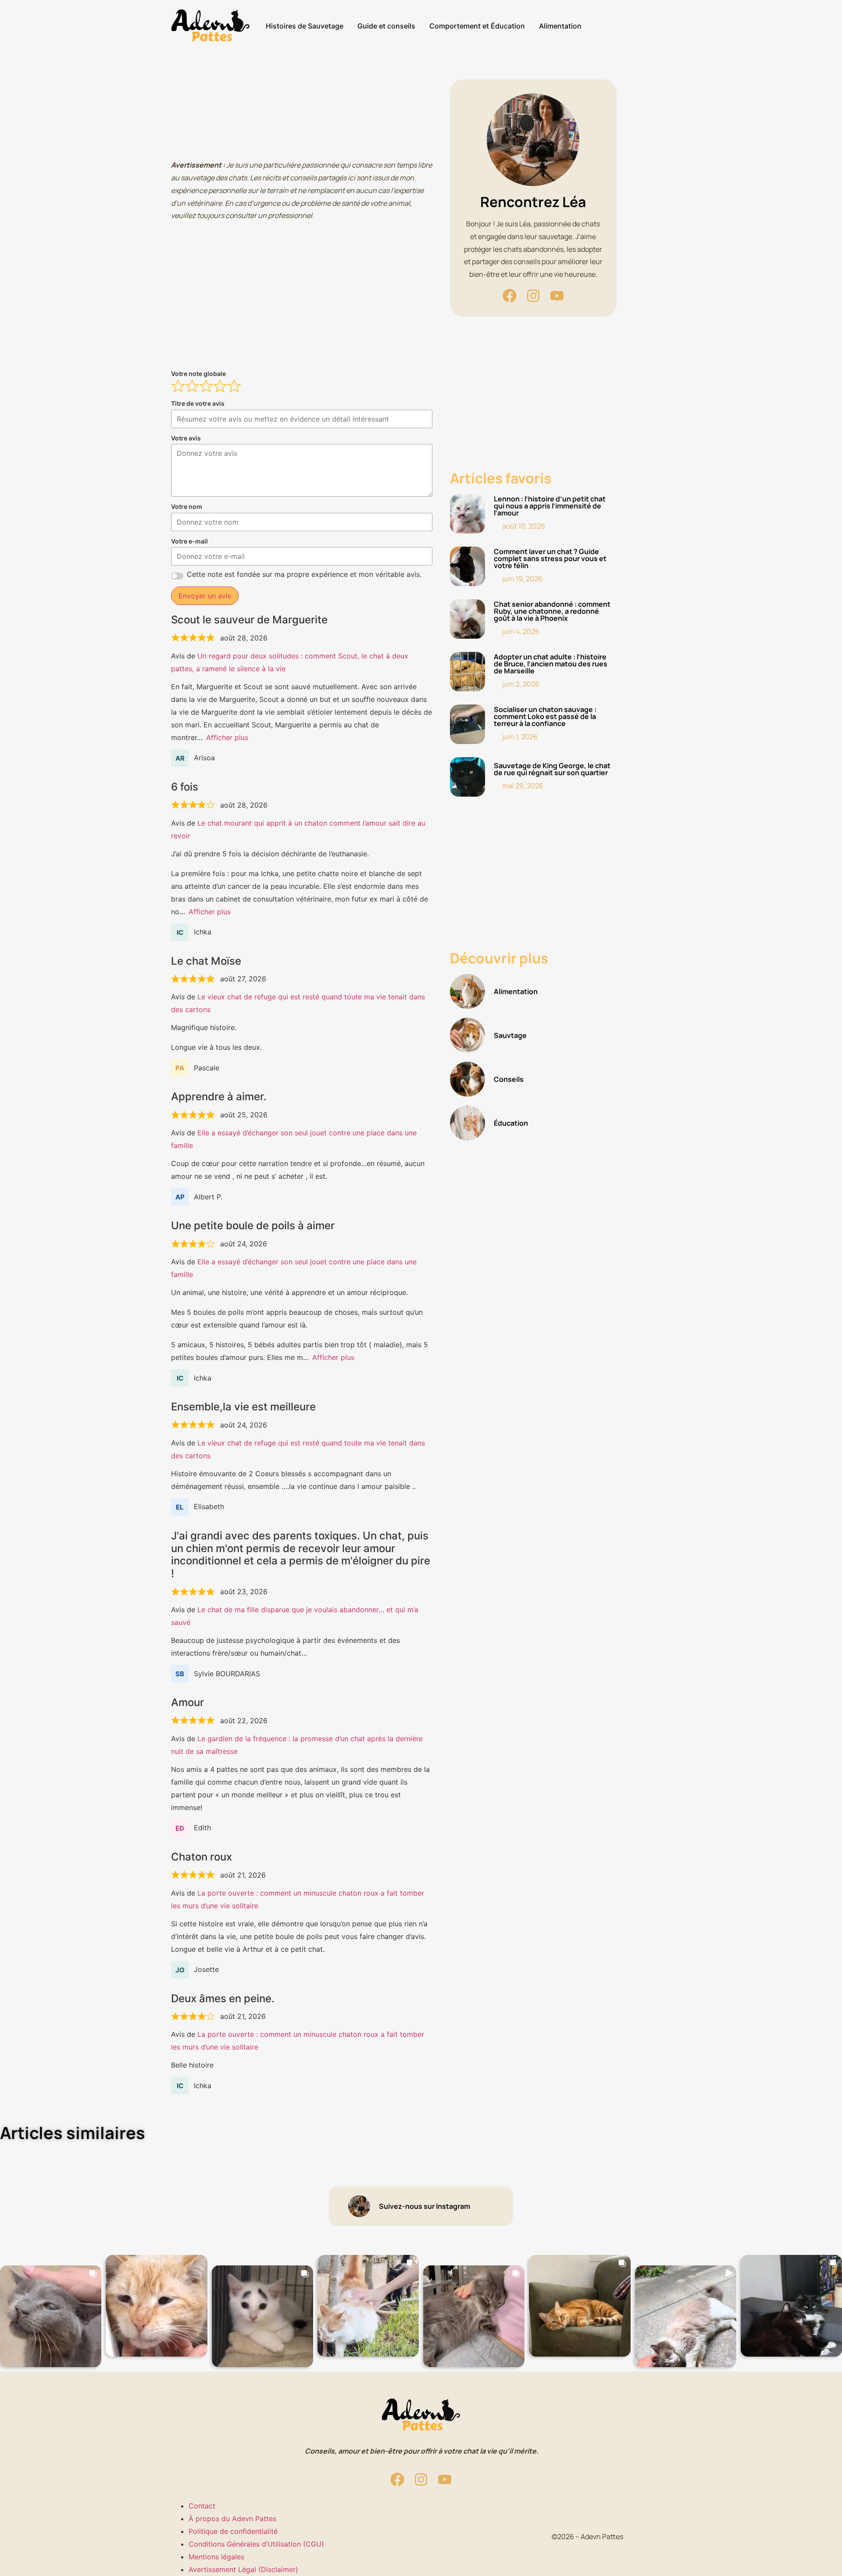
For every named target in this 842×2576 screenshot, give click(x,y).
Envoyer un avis (205, 596)
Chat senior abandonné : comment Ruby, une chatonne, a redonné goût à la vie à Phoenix (552, 611)
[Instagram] (533, 296)
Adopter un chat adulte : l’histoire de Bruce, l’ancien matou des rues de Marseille (551, 664)
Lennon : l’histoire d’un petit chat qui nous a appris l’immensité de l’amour (550, 506)
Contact (202, 2506)
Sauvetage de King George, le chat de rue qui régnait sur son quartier (552, 769)
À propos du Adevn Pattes (232, 2519)
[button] (51, 2316)
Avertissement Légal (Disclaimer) (243, 2569)
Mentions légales (216, 2557)
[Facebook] (510, 296)
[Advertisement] (302, 115)
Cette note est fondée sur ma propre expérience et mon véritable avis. (304, 574)
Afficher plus (227, 737)
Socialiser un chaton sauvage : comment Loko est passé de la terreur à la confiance (545, 716)
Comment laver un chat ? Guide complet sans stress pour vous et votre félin (550, 558)
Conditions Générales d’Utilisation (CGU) (256, 2544)
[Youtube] (557, 296)
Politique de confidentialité (233, 2531)
